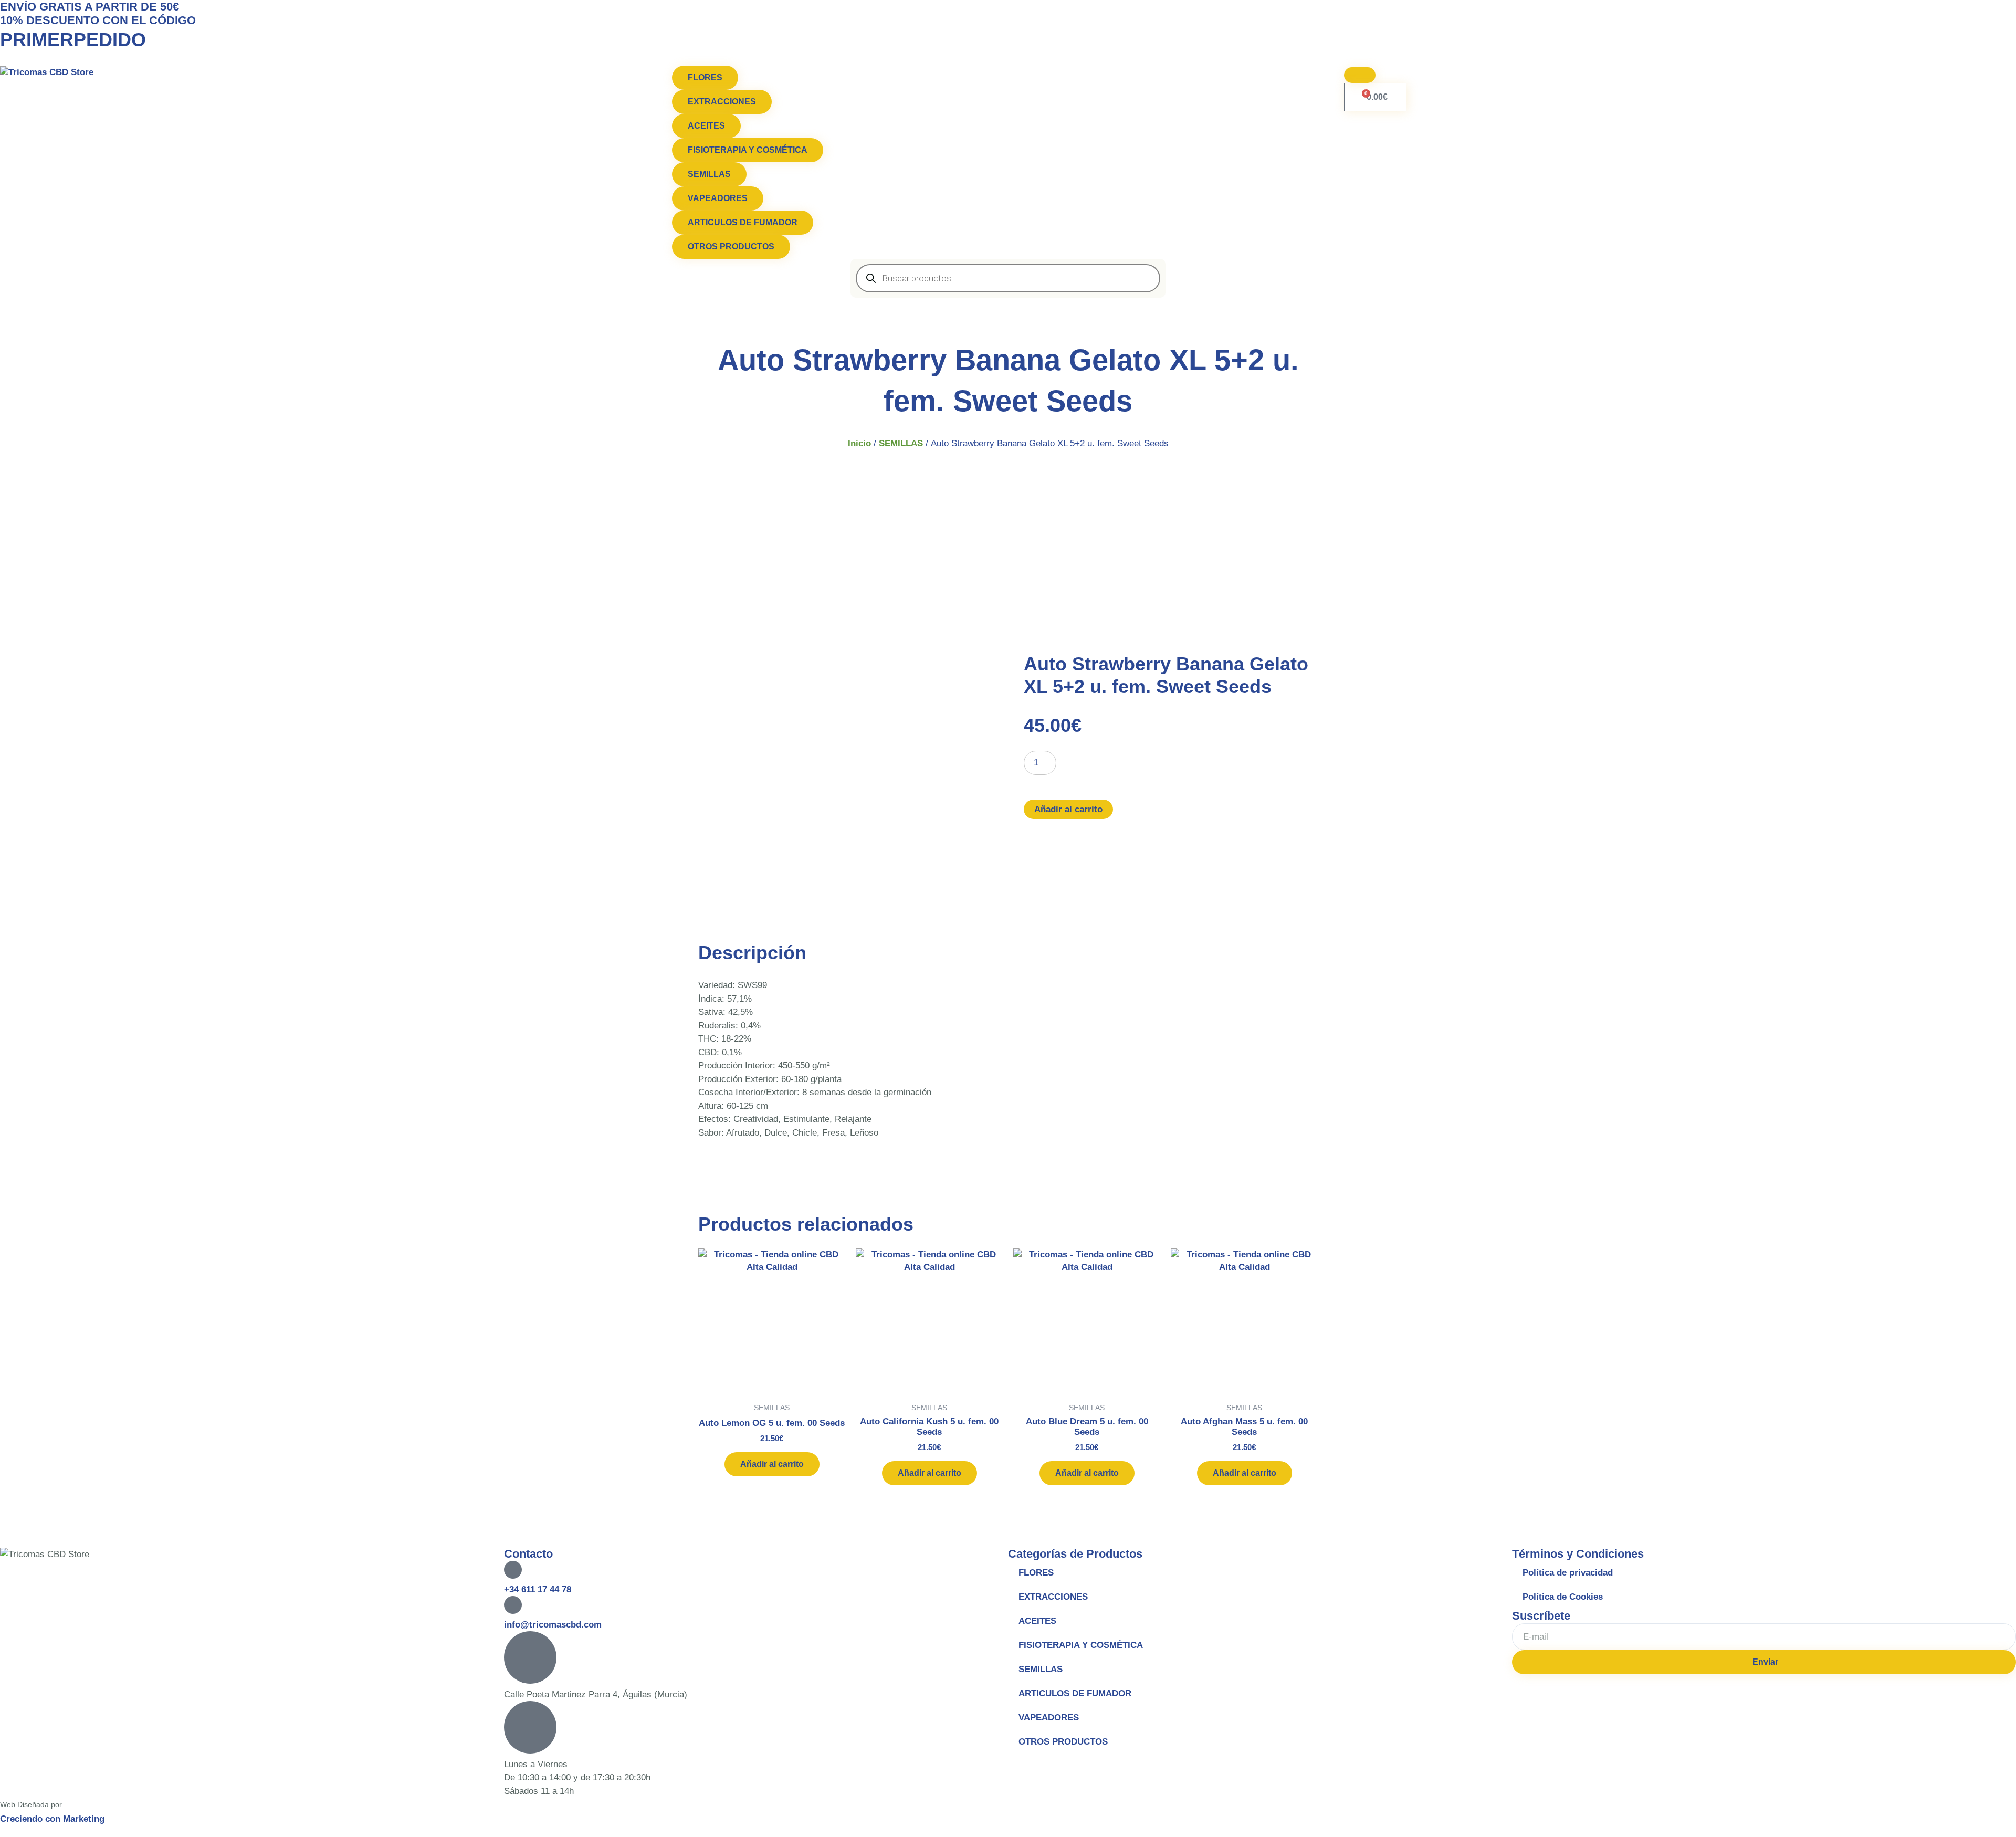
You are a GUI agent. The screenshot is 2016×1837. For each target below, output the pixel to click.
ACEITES (1037, 1621)
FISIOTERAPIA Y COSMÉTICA (1081, 1645)
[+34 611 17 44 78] (513, 1570)
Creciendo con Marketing (52, 1819)
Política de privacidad (1568, 1573)
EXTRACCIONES (1053, 1597)
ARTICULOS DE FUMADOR (1075, 1693)
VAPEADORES (1049, 1718)
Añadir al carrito (1068, 809)
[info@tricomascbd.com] (513, 1605)
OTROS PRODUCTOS (1063, 1742)
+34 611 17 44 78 (538, 1589)
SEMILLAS (901, 443)
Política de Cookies (1563, 1597)
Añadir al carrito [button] (772, 1464)
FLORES (1036, 1573)
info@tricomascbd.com (553, 1625)
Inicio (859, 443)
